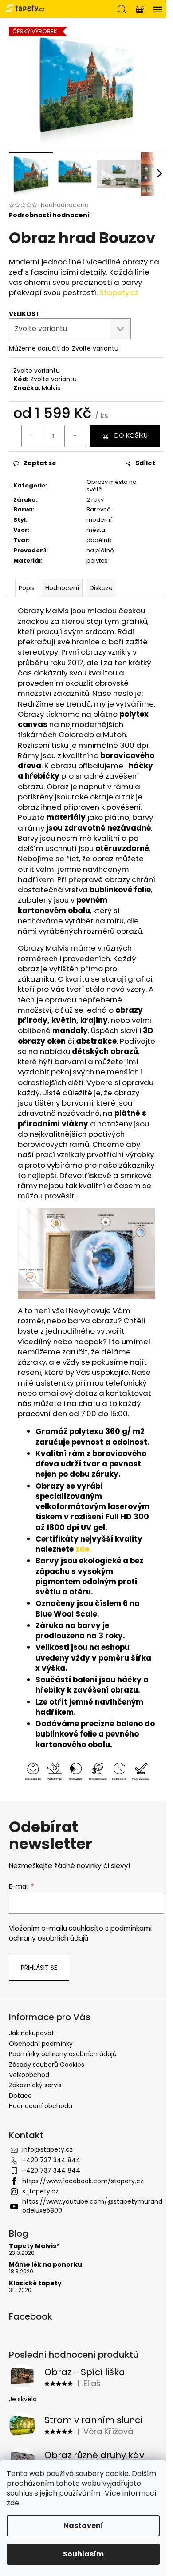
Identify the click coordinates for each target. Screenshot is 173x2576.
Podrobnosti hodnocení (49, 215)
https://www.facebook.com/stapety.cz (83, 2181)
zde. (83, 1549)
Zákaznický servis (35, 2085)
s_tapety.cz (40, 2191)
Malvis (51, 388)
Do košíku (131, 435)
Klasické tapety (35, 2283)
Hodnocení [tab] (62, 588)
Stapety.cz (119, 292)
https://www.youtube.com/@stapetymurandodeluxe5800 (92, 2206)
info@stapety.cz (47, 2149)
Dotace (20, 2096)
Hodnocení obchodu (41, 2106)
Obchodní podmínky (41, 2044)
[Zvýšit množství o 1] (75, 436)
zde (13, 2503)
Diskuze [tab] (101, 588)
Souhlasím (83, 2554)
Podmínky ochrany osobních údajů (63, 2054)
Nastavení (83, 2526)
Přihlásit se (39, 1968)
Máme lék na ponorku (45, 2265)
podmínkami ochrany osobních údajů (80, 1933)
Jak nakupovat (31, 2033)
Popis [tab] (27, 588)
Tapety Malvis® (34, 2246)
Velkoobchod (29, 2075)
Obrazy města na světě (112, 486)
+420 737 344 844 (51, 2160)
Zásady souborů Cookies (47, 2065)
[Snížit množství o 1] (32, 436)
